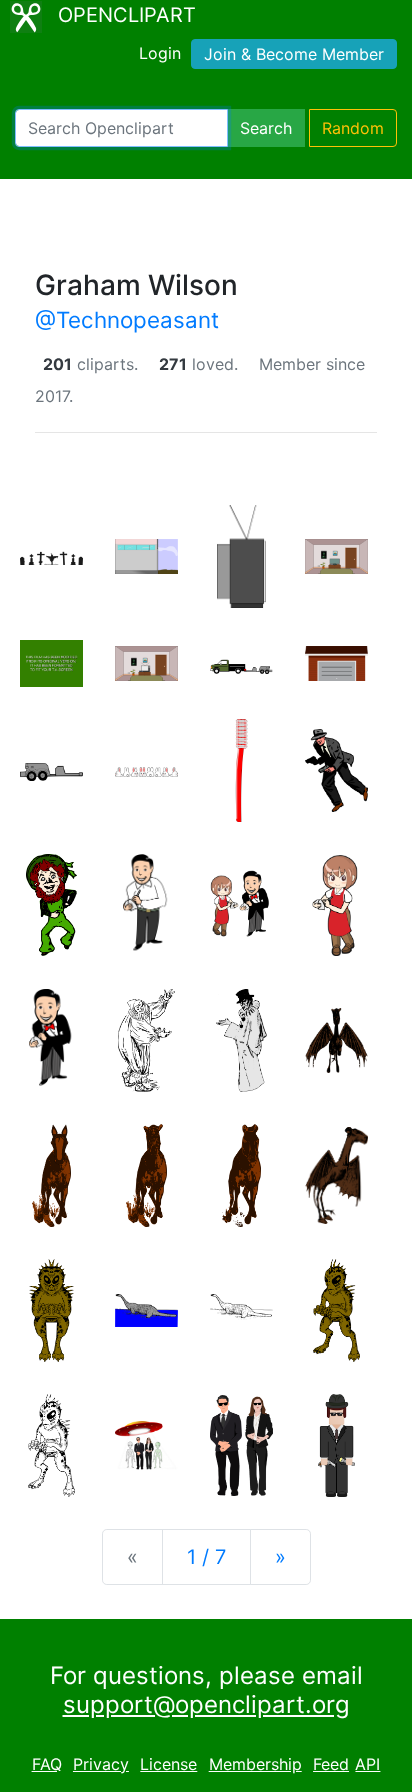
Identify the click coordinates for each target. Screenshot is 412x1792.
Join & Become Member (294, 54)
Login (160, 53)
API (367, 1764)
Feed (331, 1764)
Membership (255, 1764)
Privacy (101, 1764)
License (168, 1764)
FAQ (47, 1764)
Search (266, 128)
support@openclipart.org (206, 1704)
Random (353, 128)
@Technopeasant (127, 319)
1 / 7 (206, 1557)
